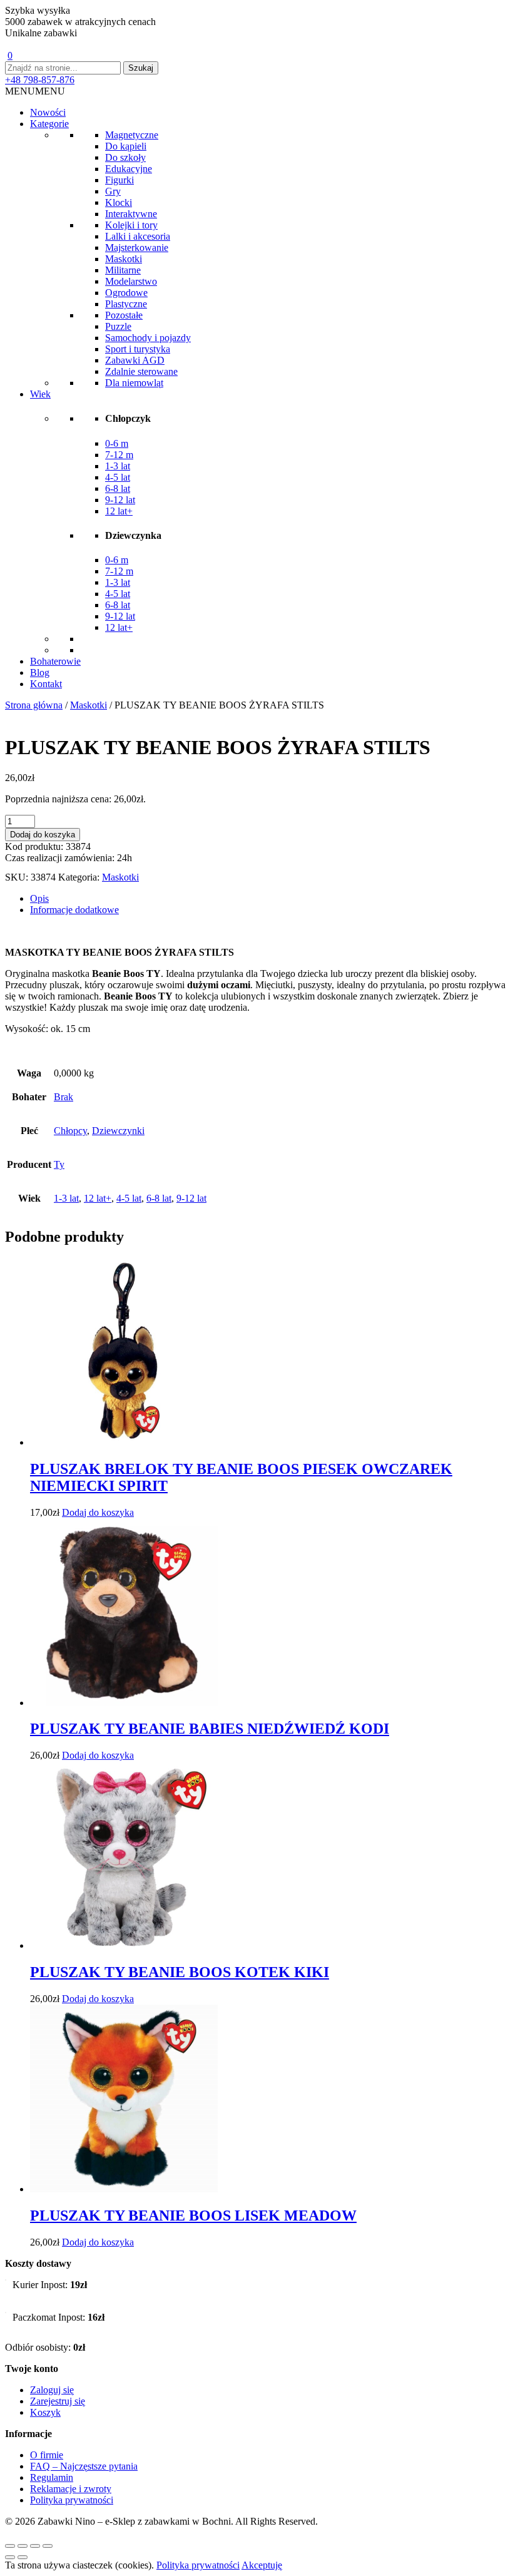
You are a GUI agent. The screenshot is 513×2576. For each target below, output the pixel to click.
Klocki (119, 202)
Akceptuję (262, 2565)
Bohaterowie (55, 661)
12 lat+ (119, 511)
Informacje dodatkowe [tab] (74, 910)
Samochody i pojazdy (148, 338)
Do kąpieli (126, 146)
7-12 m (119, 455)
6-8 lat (118, 488)
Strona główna (34, 705)
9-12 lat (120, 500)
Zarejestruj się (58, 2401)
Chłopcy (70, 1131)
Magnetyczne (132, 135)
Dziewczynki (118, 1131)
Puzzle (118, 326)
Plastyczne (126, 304)
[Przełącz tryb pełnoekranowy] (23, 2546)
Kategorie (49, 124)
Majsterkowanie (137, 248)
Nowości (48, 112)
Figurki (119, 180)
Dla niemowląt (134, 383)
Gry (113, 191)
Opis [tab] (39, 898)
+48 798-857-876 (40, 80)
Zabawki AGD (135, 360)
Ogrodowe (126, 293)
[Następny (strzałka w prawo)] (23, 2557)
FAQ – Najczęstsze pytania (84, 2466)
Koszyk (45, 2412)
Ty (59, 1164)
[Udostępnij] (35, 2546)
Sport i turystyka (138, 349)
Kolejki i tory (131, 225)
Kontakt (46, 684)
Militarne (123, 270)
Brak (63, 1097)
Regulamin (52, 2477)
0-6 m (117, 443)
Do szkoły (125, 157)
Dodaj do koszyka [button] (98, 1512)
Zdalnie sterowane (141, 371)
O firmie (47, 2455)
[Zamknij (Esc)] (48, 2546)
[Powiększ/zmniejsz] (10, 2546)
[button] (35, 91)
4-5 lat (118, 477)
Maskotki (124, 259)
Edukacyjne (129, 169)
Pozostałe (124, 315)
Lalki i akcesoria (138, 236)
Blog (40, 672)
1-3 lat (118, 466)
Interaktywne (131, 214)
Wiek (40, 394)
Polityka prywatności (72, 2500)
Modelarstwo (131, 281)
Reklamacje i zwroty (71, 2489)
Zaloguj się (52, 2390)
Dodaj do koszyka (43, 835)
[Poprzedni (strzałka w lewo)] (10, 2557)
